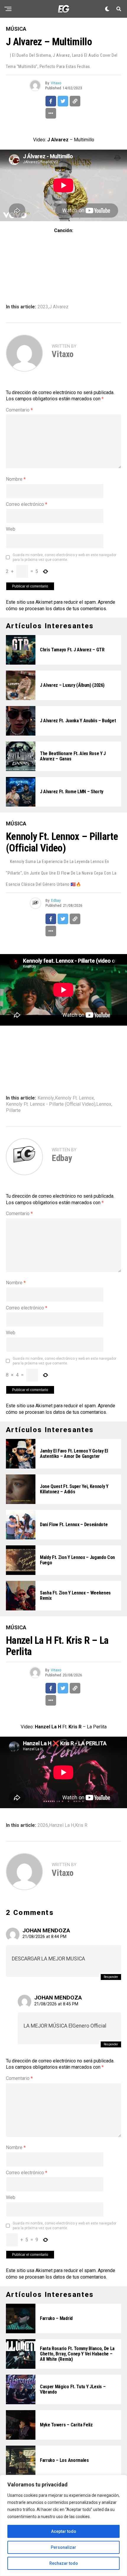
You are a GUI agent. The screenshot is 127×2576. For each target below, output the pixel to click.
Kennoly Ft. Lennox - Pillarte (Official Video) (51, 1104)
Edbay (56, 901)
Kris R (81, 1825)
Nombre (16, 479)
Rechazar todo (64, 2563)
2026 (43, 1825)
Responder (111, 1977)
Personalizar (63, 2547)
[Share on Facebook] (51, 101)
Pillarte (13, 1110)
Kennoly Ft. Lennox (74, 1098)
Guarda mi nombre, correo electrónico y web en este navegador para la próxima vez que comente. (65, 557)
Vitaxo (56, 83)
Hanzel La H (62, 1825)
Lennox (104, 1104)
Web (11, 529)
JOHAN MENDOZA (46, 1930)
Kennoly (46, 1098)
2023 (43, 307)
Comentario (19, 410)
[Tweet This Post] (63, 101)
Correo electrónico (27, 504)
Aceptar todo (64, 2531)
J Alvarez (59, 307)
